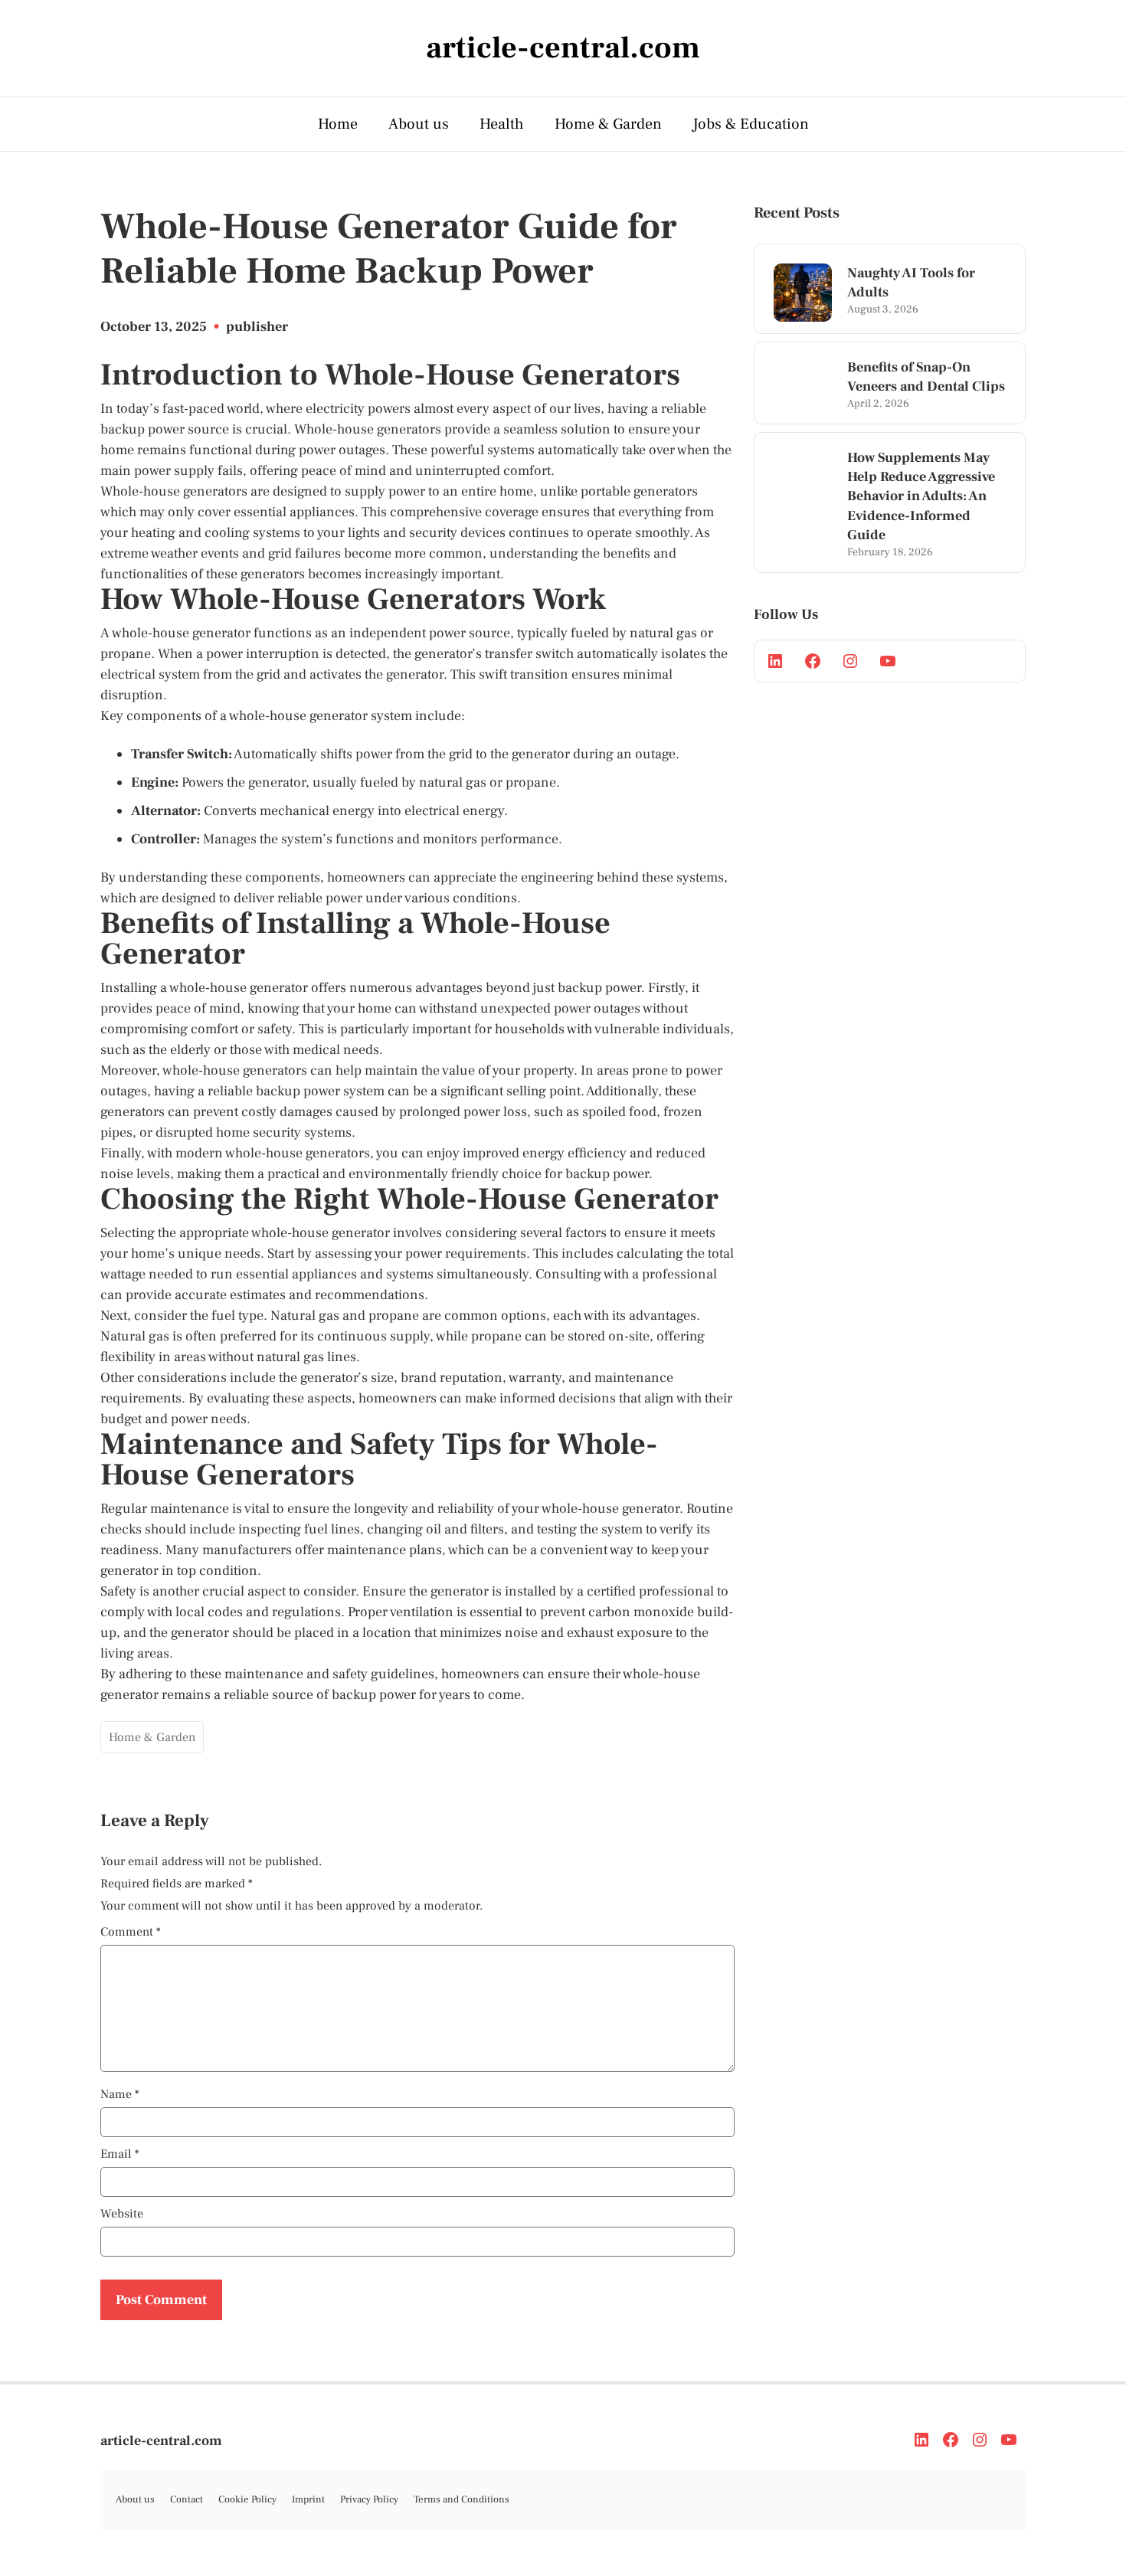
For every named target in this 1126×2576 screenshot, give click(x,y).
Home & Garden (608, 124)
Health (502, 124)
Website (122, 2214)
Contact (187, 2499)
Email (120, 2154)
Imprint (308, 2499)
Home (338, 124)
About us (419, 124)
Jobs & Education (751, 124)
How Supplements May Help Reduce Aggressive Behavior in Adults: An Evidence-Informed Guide (921, 496)
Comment (131, 1932)
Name (120, 2094)
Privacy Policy (369, 2499)
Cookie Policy (247, 2499)
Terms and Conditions (462, 2499)
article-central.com (161, 2441)
